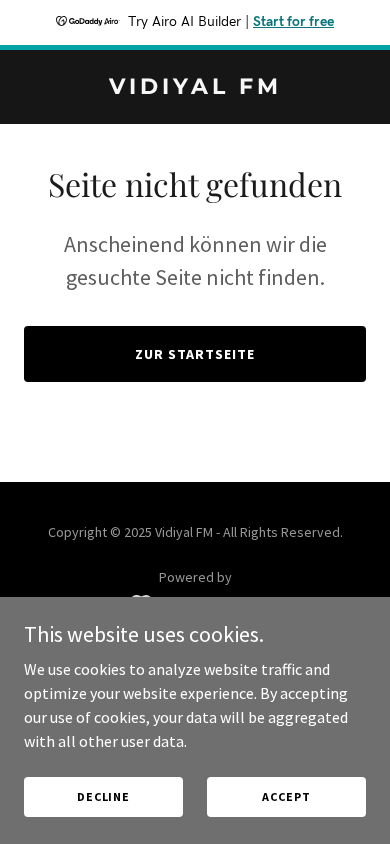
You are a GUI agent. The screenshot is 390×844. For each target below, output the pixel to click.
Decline (103, 796)
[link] (195, 88)
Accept (286, 796)
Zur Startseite (195, 354)
